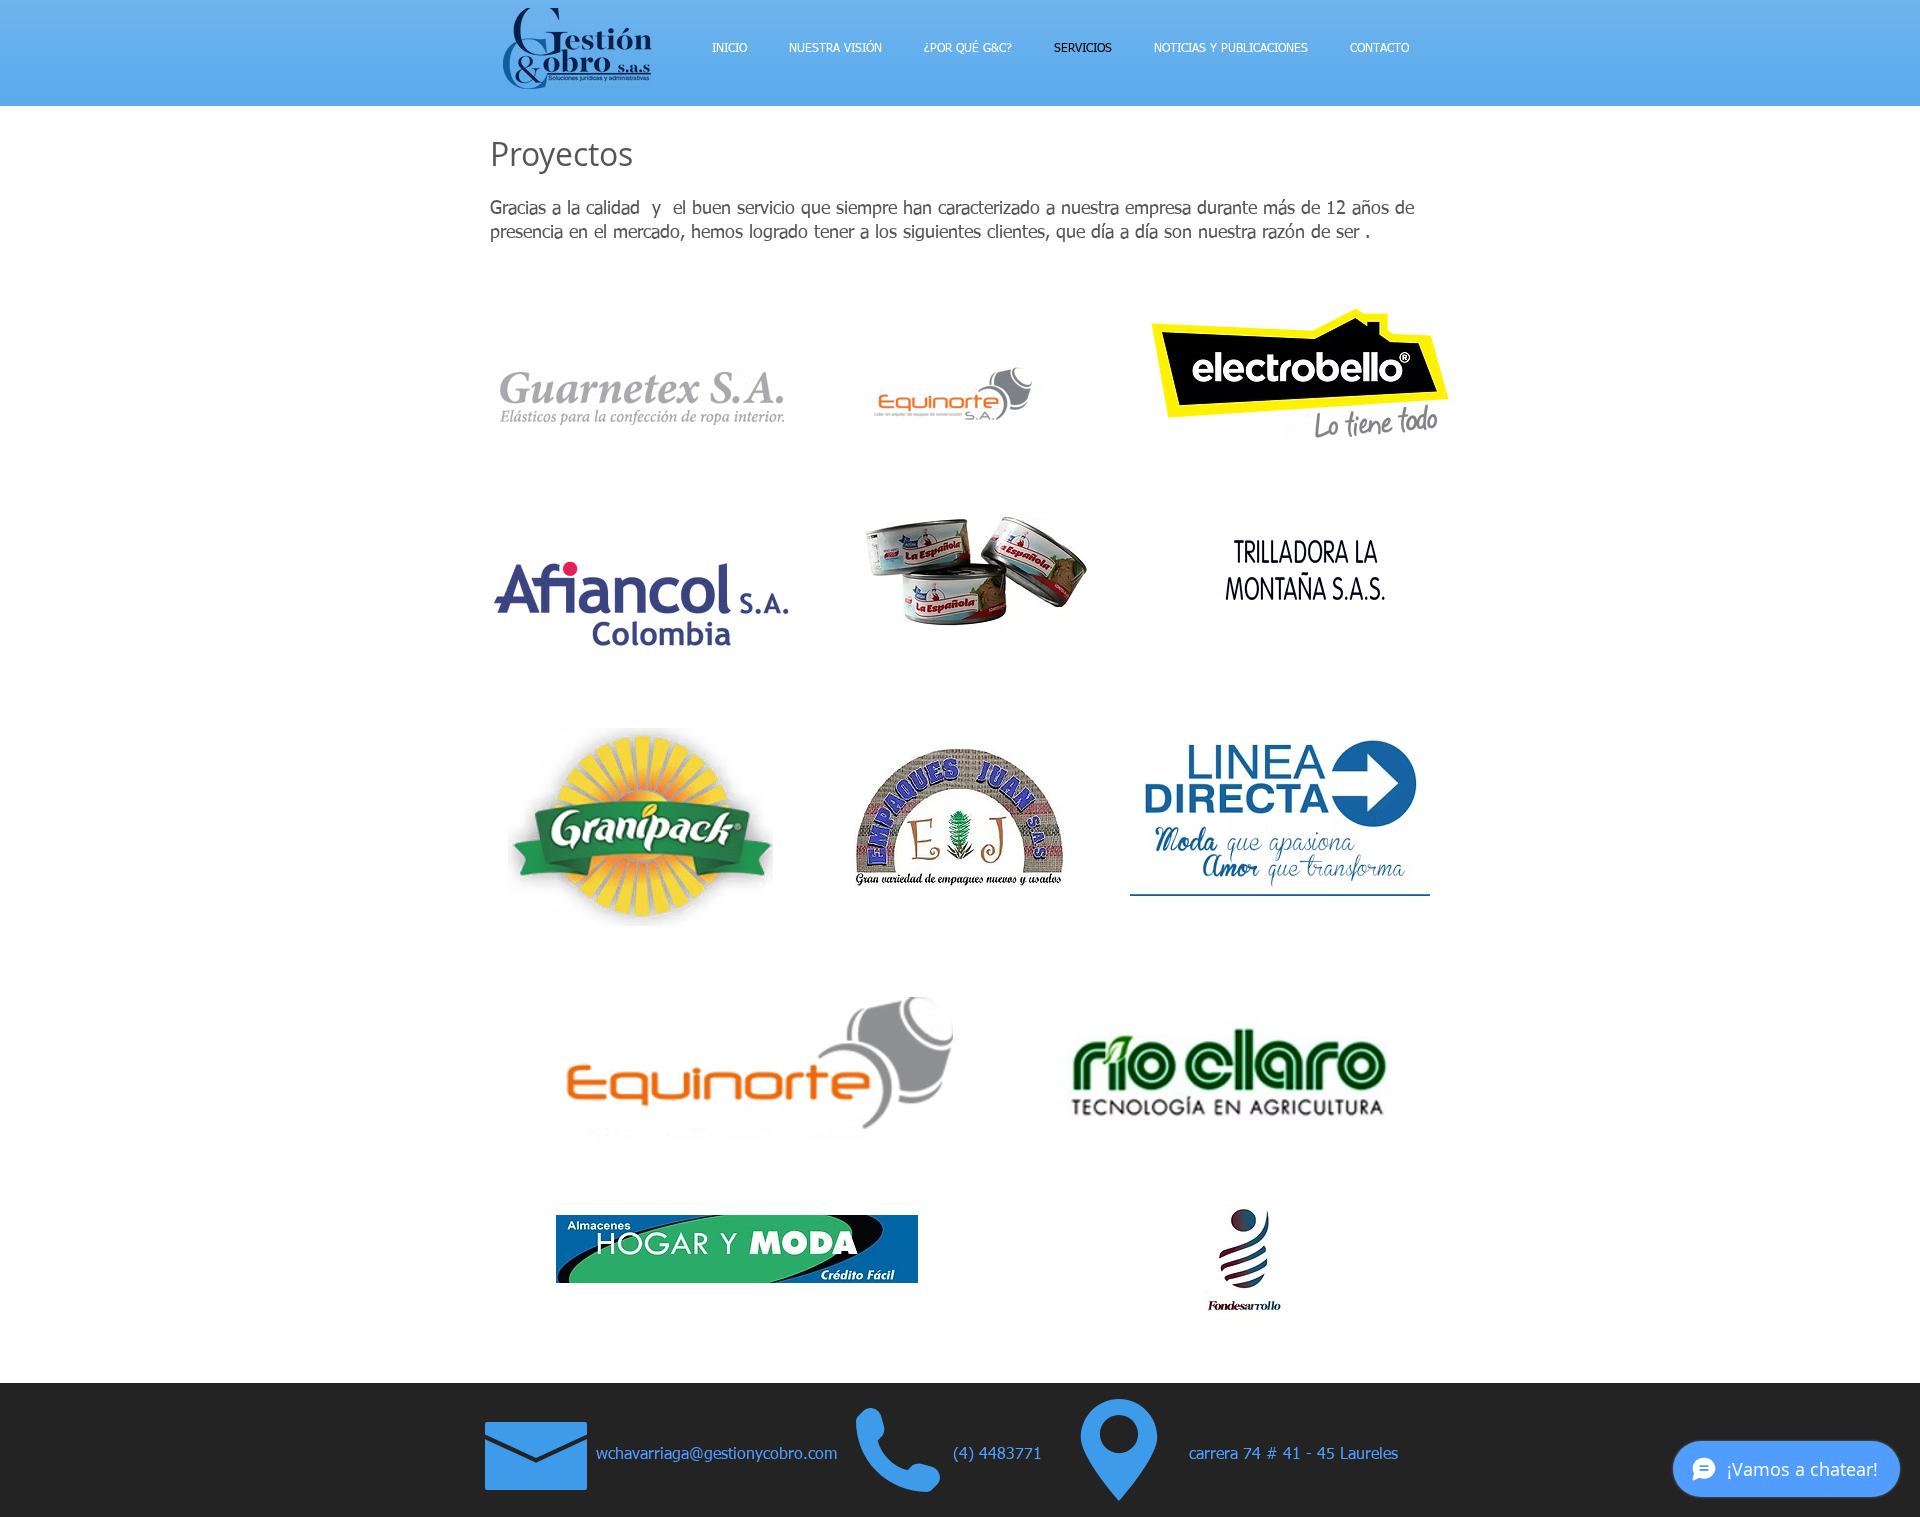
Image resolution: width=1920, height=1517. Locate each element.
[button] (1331, 1455)
